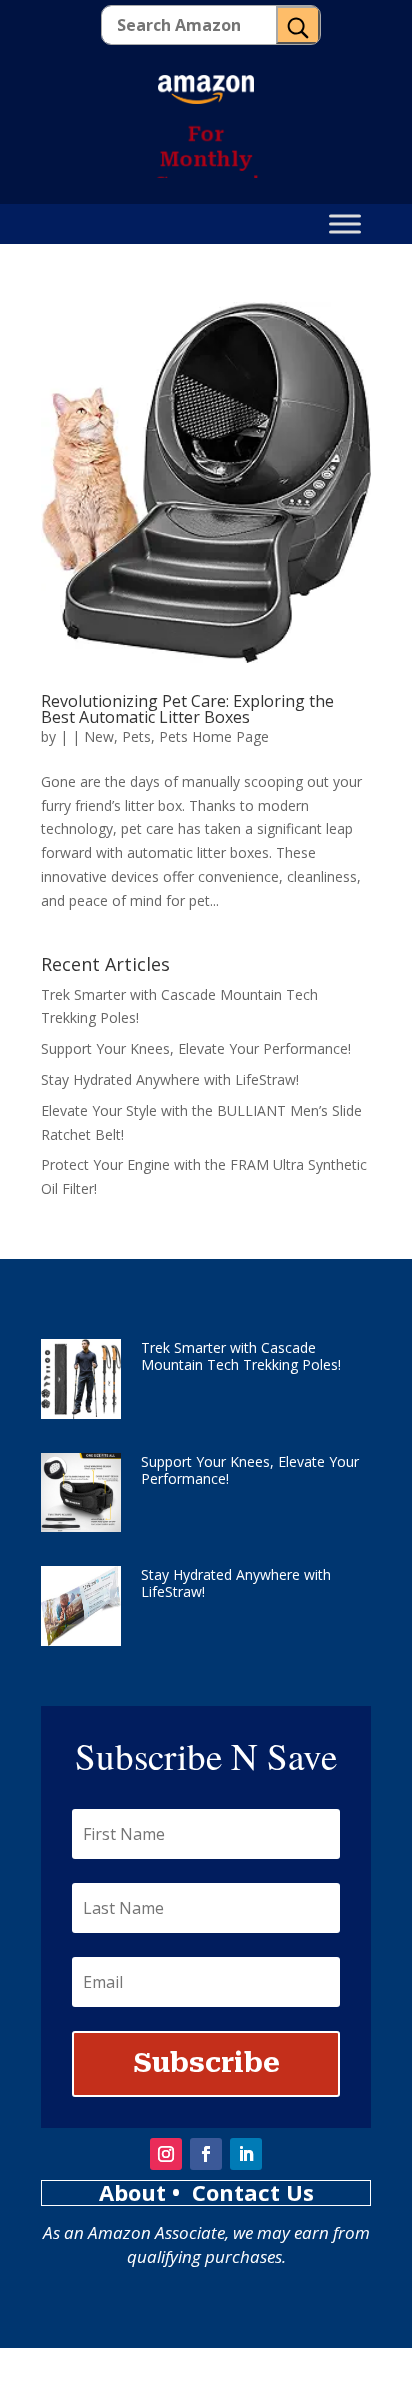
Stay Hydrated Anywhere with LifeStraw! (170, 1079)
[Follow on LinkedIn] (246, 2154)
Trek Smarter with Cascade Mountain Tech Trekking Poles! (241, 1356)
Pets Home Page (214, 736)
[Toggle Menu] (345, 224)
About (135, 2192)
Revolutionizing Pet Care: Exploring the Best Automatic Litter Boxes (187, 709)
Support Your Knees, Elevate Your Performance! (196, 1048)
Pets (136, 736)
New (99, 736)
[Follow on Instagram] (166, 2154)
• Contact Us (243, 2192)
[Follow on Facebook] (206, 2154)
